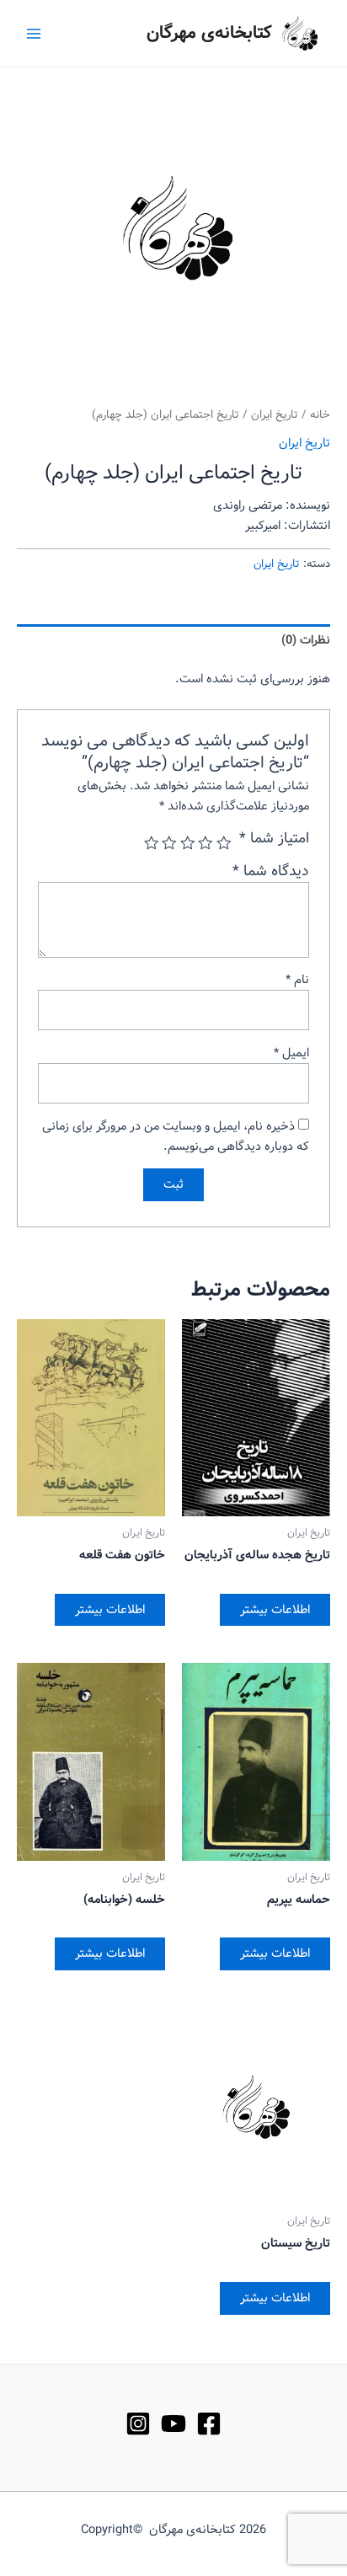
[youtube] (173, 2424)
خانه (320, 415)
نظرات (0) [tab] (306, 640)
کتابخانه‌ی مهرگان (209, 33)
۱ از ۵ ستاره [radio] (224, 843)
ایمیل (291, 1053)
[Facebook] (209, 2424)
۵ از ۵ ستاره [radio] (152, 843)
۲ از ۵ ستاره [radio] (206, 843)
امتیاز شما (274, 839)
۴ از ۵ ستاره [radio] (170, 843)
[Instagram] (138, 2424)
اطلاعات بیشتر (275, 1610)
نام (297, 980)
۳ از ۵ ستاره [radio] (188, 843)
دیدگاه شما (271, 871)
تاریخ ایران (275, 415)
